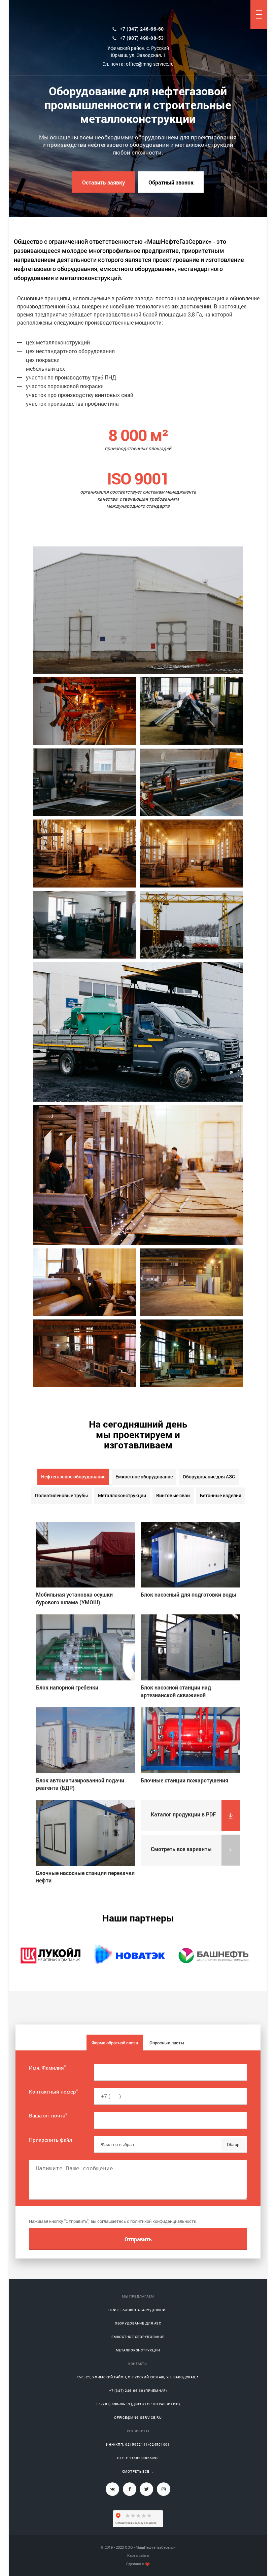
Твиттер (146, 2489)
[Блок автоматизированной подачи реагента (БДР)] (86, 1740)
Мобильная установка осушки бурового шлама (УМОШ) (74, 1598)
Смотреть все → (138, 2471)
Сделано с (135, 2564)
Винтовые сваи (173, 1495)
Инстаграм (164, 2489)
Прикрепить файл (50, 2140)
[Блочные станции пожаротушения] (190, 1740)
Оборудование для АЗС (209, 1477)
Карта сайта (138, 2555)
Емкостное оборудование (144, 1477)
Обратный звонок (171, 182)
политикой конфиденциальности (163, 2221)
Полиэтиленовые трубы (61, 1495)
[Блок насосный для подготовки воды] (190, 1555)
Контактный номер (54, 2092)
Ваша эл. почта (48, 2115)
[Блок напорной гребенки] (86, 1647)
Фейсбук (130, 2489)
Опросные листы (167, 2043)
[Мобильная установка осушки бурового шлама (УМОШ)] (86, 1555)
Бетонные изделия (221, 1495)
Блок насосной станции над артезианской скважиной (176, 1691)
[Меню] (259, 14)
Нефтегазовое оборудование (73, 1477)
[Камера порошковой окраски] (191, 1282)
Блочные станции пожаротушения (184, 1780)
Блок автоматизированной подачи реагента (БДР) (80, 1784)
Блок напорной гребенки (67, 1687)
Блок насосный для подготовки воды (188, 1594)
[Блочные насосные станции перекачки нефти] (86, 1833)
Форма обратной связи (115, 2043)
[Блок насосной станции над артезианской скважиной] (190, 1647)
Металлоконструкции (122, 1495)
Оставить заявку (103, 182)
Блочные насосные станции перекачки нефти (85, 1877)
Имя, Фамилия (47, 2068)
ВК (112, 2489)
